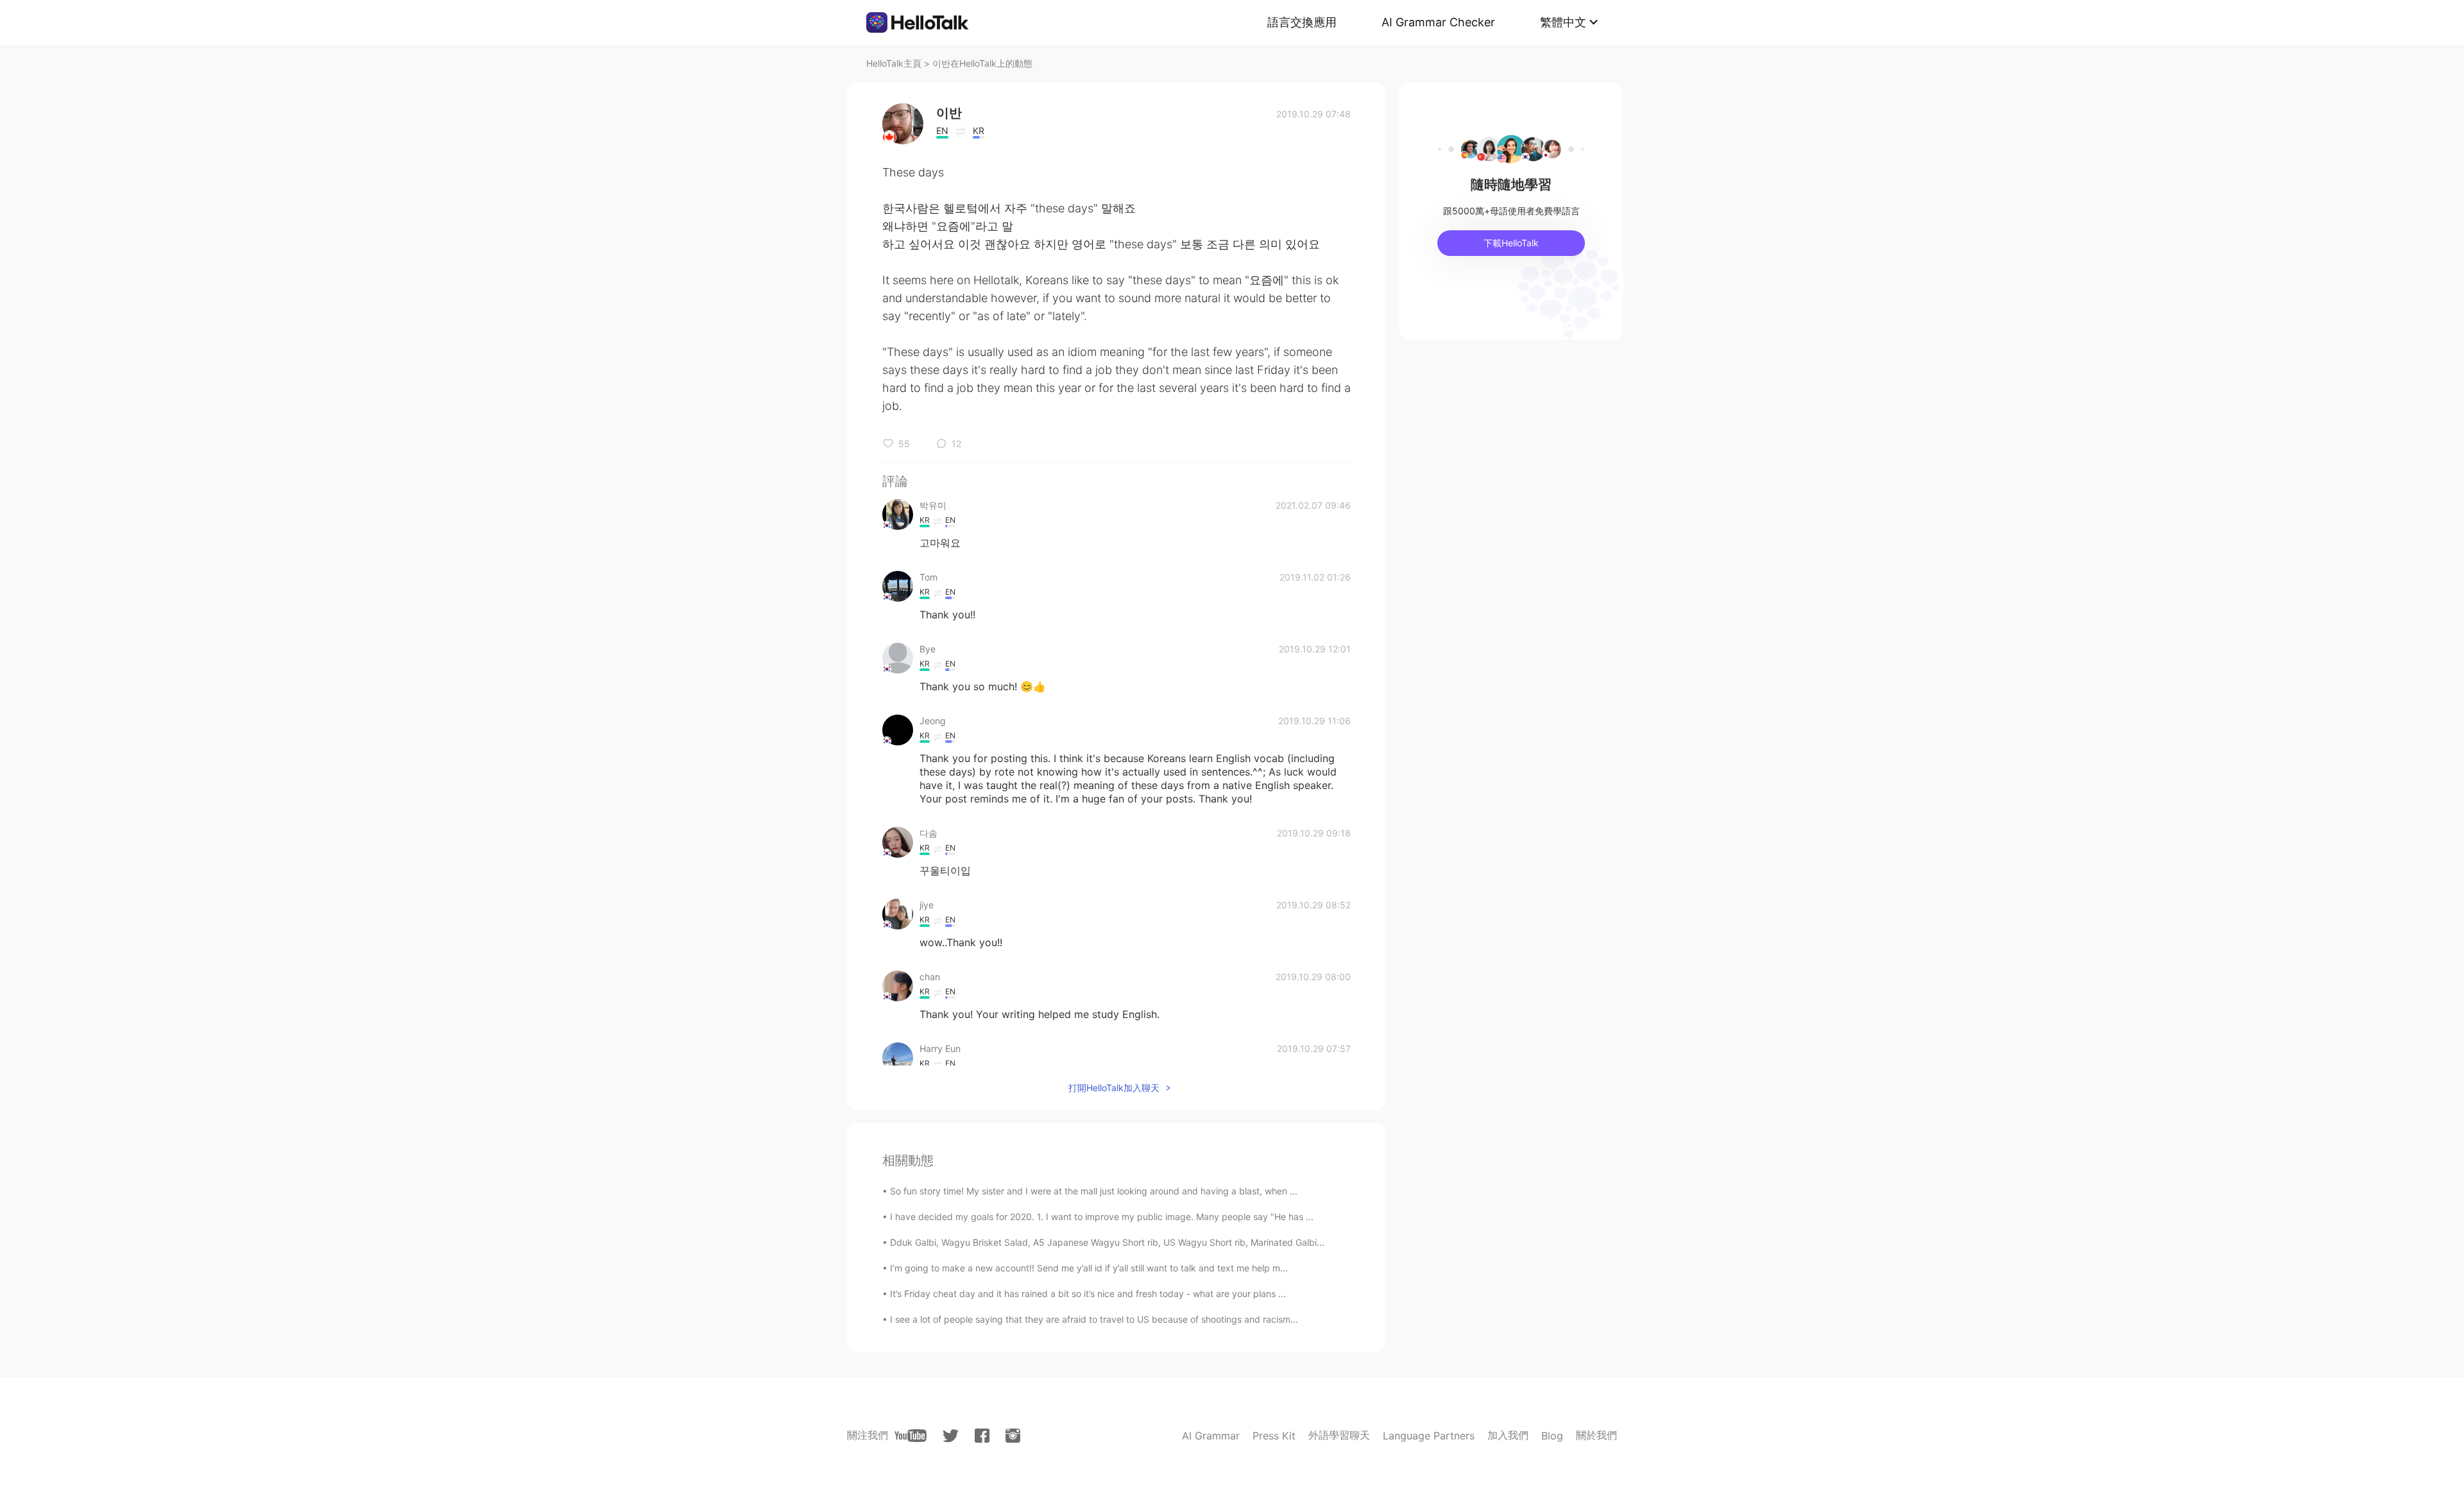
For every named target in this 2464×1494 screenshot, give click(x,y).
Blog (1552, 1436)
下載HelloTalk (1511, 243)
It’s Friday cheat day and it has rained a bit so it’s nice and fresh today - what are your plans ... (1088, 1294)
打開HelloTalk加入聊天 (1114, 1088)
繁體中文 (1563, 22)
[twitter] (951, 1436)
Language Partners (1429, 1436)
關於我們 (1596, 1435)
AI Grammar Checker (1438, 22)
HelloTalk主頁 (894, 63)
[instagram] (1013, 1436)
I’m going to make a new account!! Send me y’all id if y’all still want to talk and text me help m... (1089, 1268)
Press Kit (1274, 1436)
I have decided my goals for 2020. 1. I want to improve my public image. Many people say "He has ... (1102, 1217)
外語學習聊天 (1339, 1435)
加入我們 (1508, 1435)
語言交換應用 (1302, 22)
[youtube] (911, 1436)
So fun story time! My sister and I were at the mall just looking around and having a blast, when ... (1094, 1191)
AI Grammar (1211, 1436)
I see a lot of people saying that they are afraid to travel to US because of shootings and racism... (1094, 1319)
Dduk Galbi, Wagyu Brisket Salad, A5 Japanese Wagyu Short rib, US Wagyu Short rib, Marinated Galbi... (1107, 1242)
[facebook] (982, 1436)
